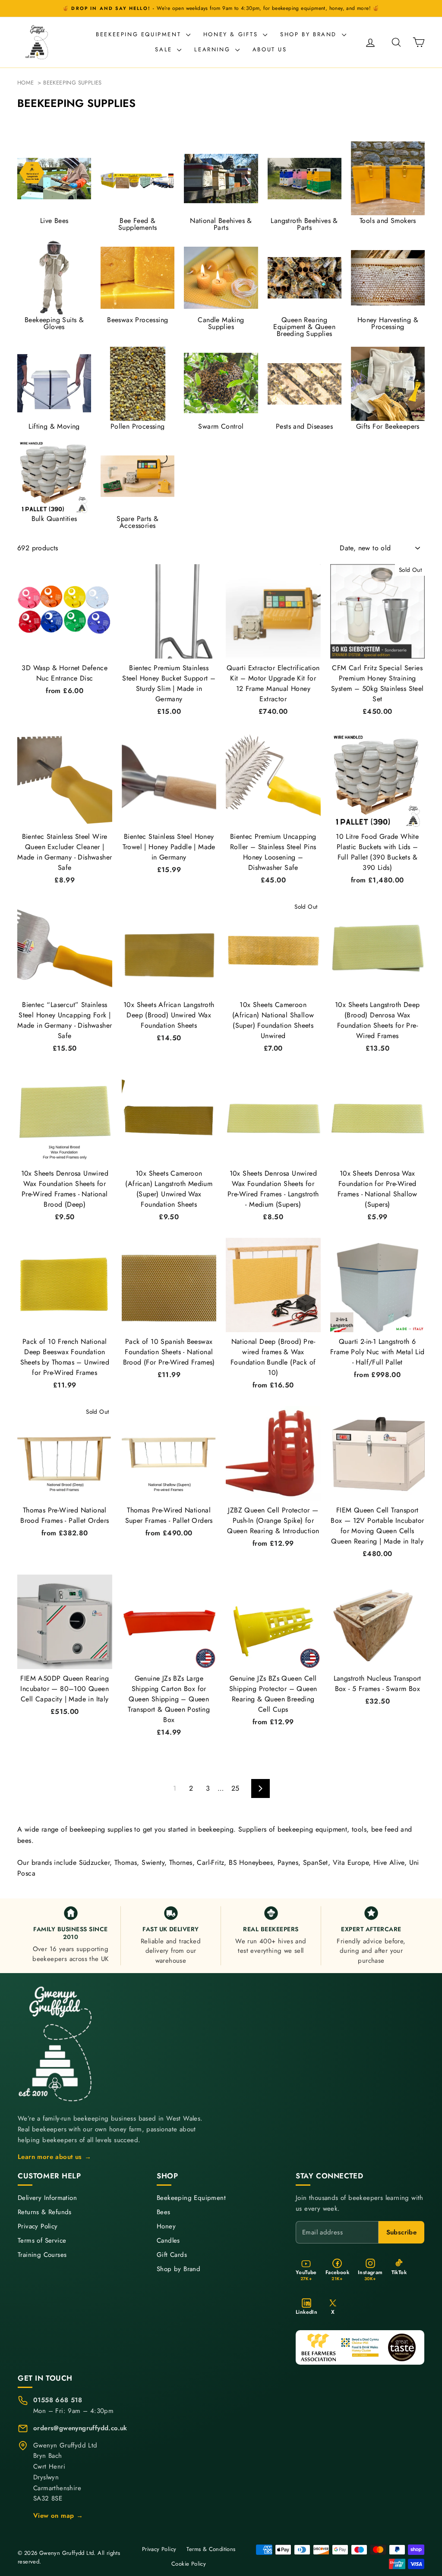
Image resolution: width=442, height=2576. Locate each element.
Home (26, 83)
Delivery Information (47, 2198)
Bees (164, 2212)
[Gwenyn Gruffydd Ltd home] (57, 2044)
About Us (270, 49)
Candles (168, 2241)
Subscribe (401, 2232)
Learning (213, 49)
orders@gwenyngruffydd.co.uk (80, 2428)
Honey (166, 2226)
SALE (165, 49)
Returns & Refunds (45, 2212)
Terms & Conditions (211, 2549)
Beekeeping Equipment (140, 34)
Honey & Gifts (232, 34)
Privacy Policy (38, 2226)
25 (235, 1788)
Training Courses (42, 2255)
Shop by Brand (310, 34)
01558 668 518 (58, 2400)
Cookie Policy (189, 2564)
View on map (58, 2516)
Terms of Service (42, 2241)
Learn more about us (54, 2157)
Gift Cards (172, 2255)
